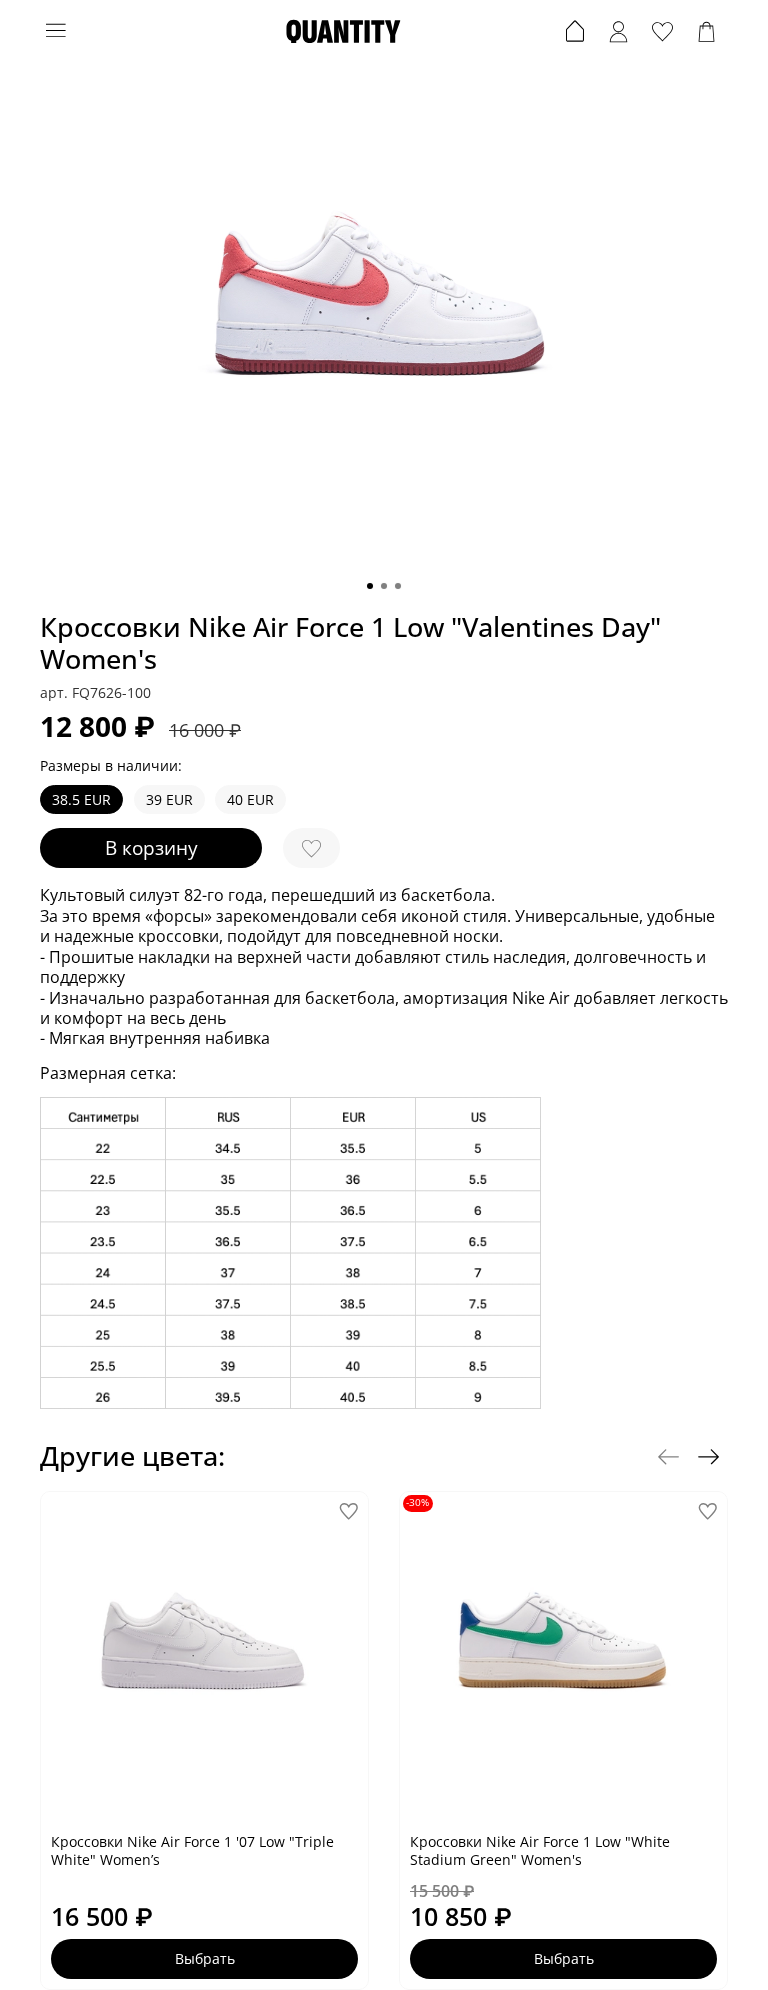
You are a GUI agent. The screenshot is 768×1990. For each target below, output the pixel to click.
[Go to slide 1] (370, 586)
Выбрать (205, 1958)
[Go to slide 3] (398, 586)
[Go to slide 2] (384, 586)
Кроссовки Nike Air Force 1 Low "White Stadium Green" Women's (540, 1850)
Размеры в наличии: (111, 766)
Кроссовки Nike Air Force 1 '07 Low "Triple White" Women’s (192, 1850)
